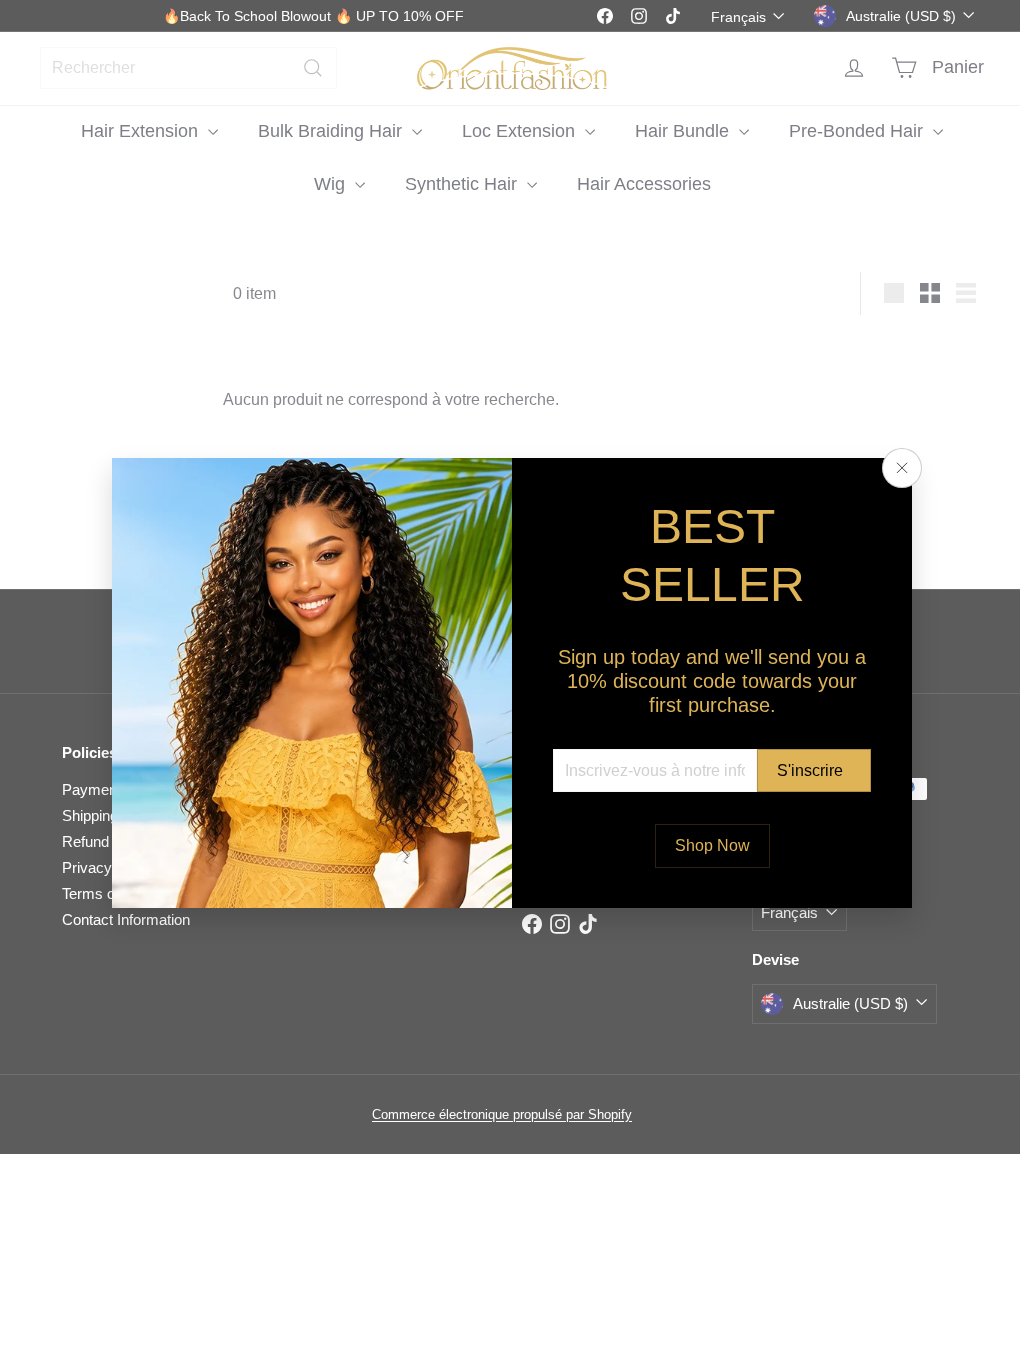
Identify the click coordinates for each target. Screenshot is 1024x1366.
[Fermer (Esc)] (895, 468)
